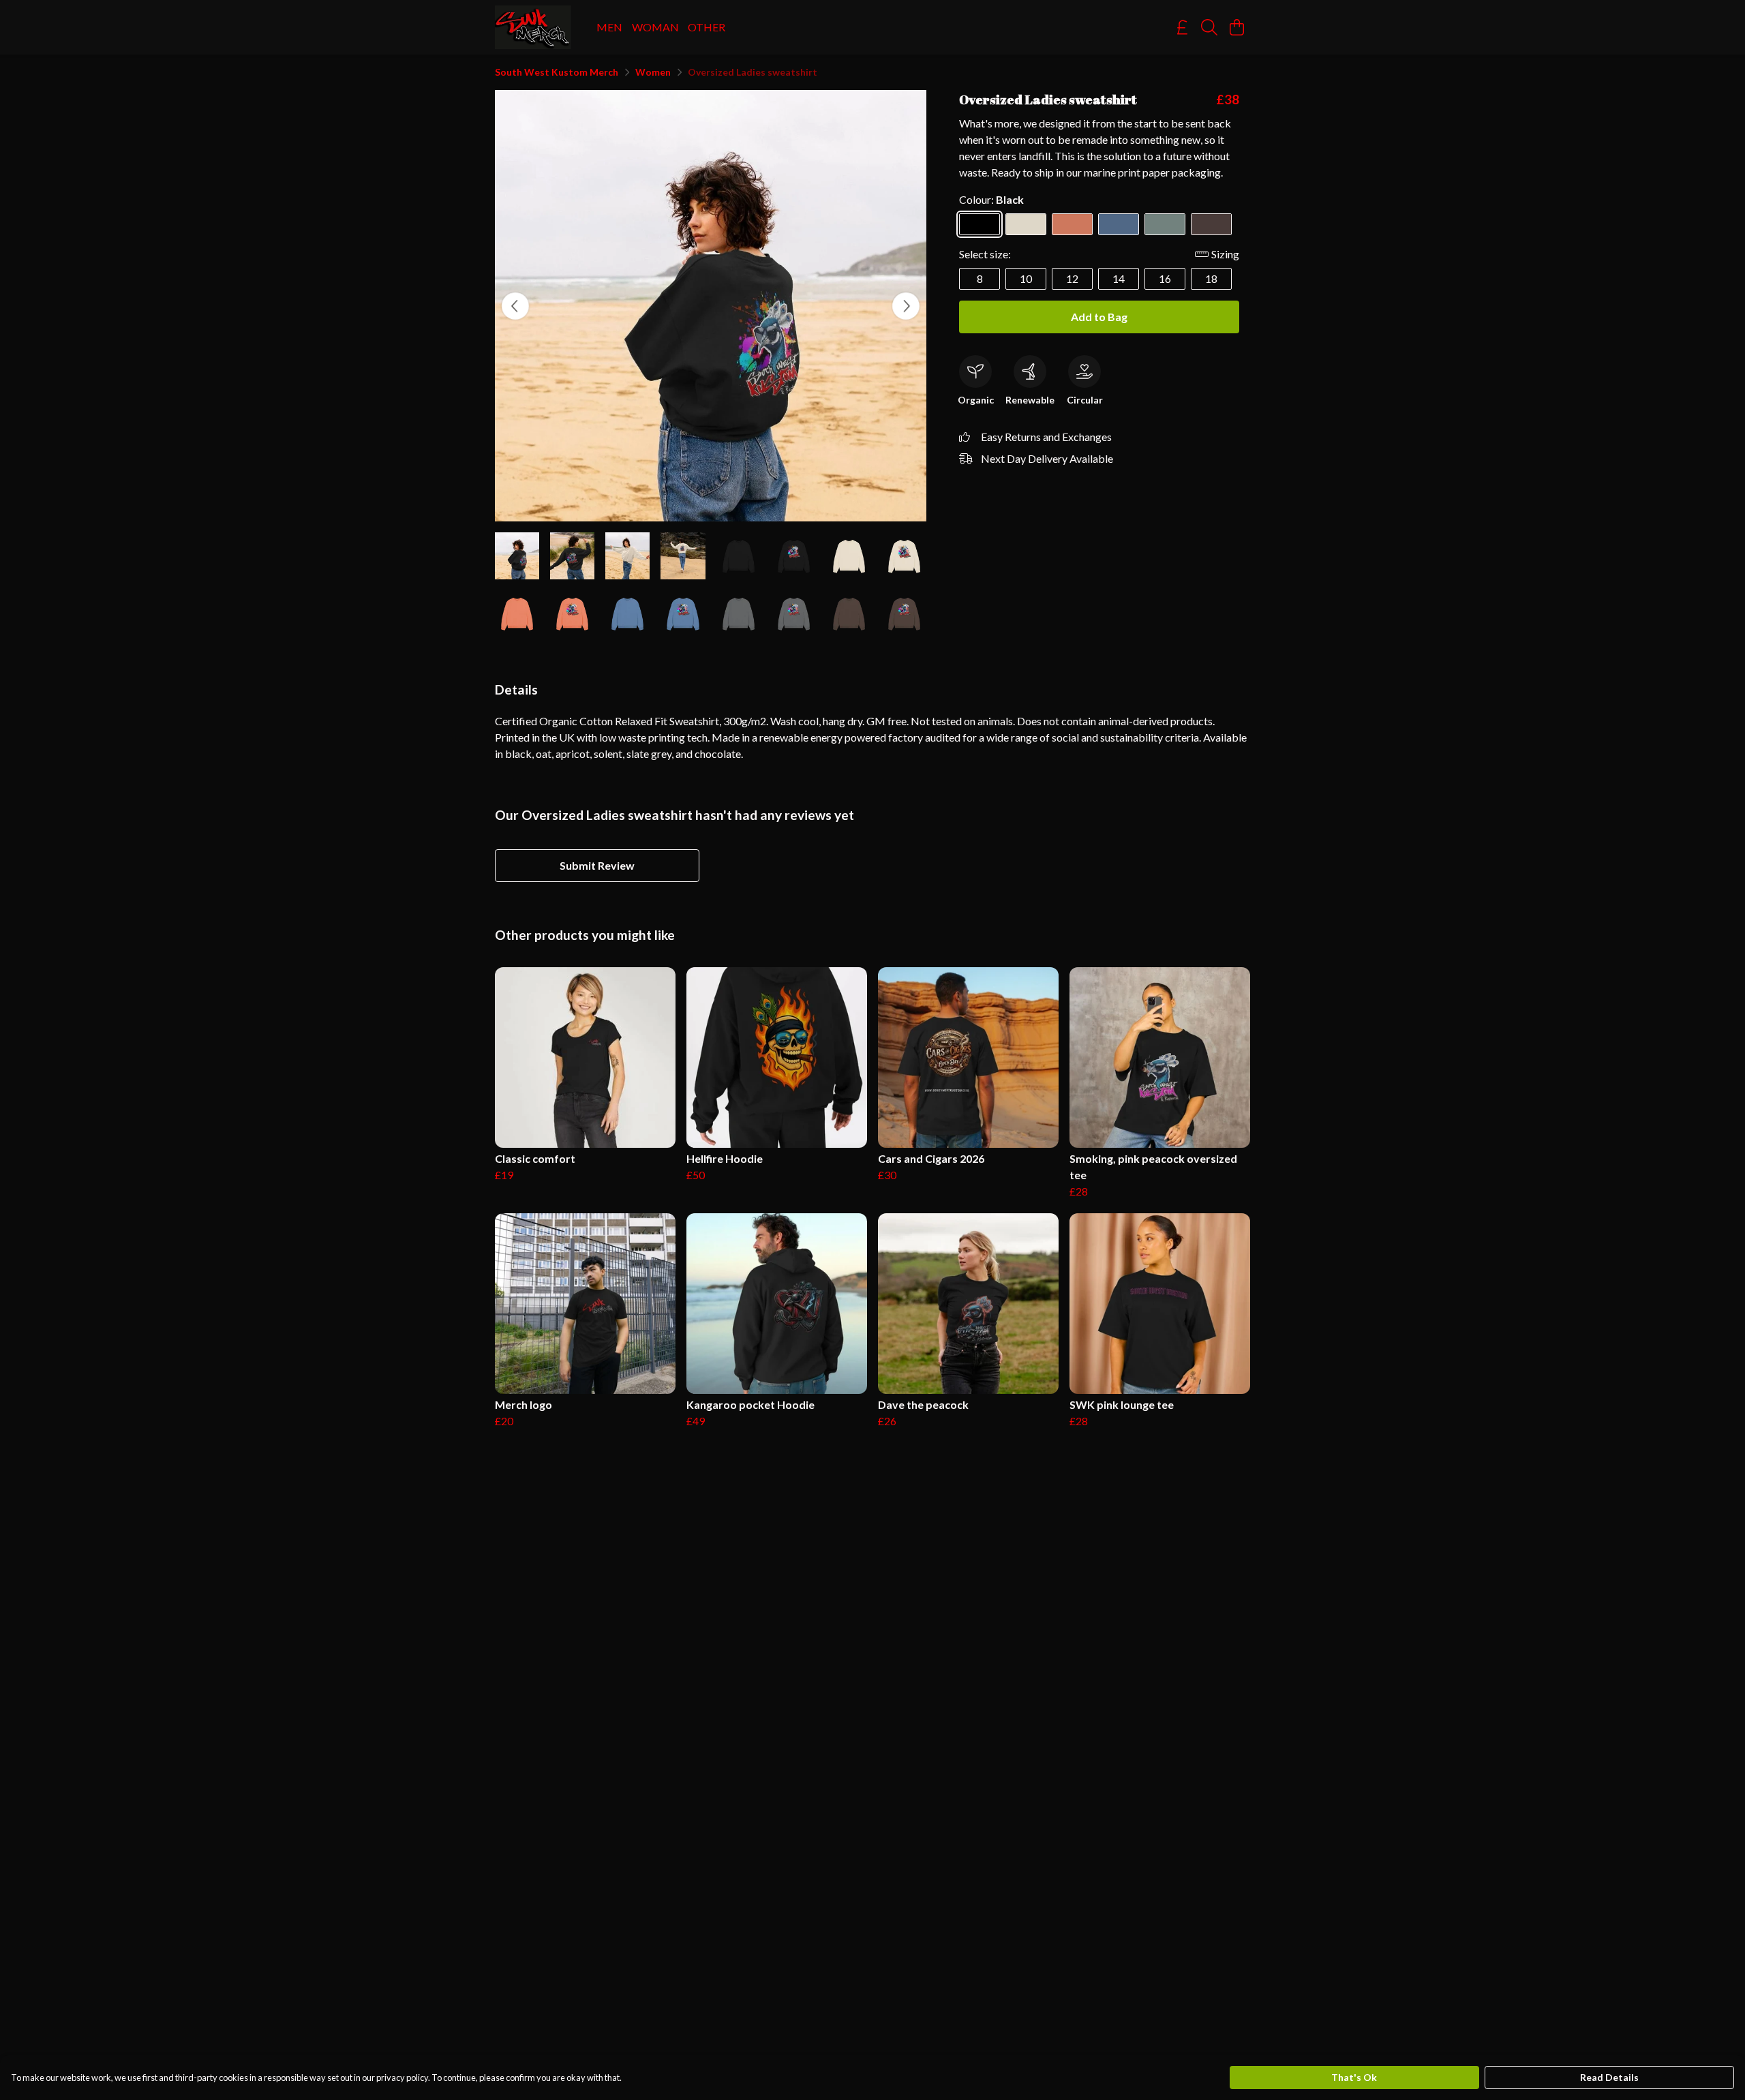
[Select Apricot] (1072, 224)
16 (1165, 278)
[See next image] (906, 306)
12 (1072, 278)
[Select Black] (980, 224)
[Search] (1209, 27)
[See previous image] (515, 306)
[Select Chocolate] (1211, 224)
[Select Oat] (1026, 224)
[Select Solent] (1119, 224)
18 (1211, 278)
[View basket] (1236, 27)
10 (1026, 278)
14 (1119, 278)
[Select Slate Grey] (1165, 224)
